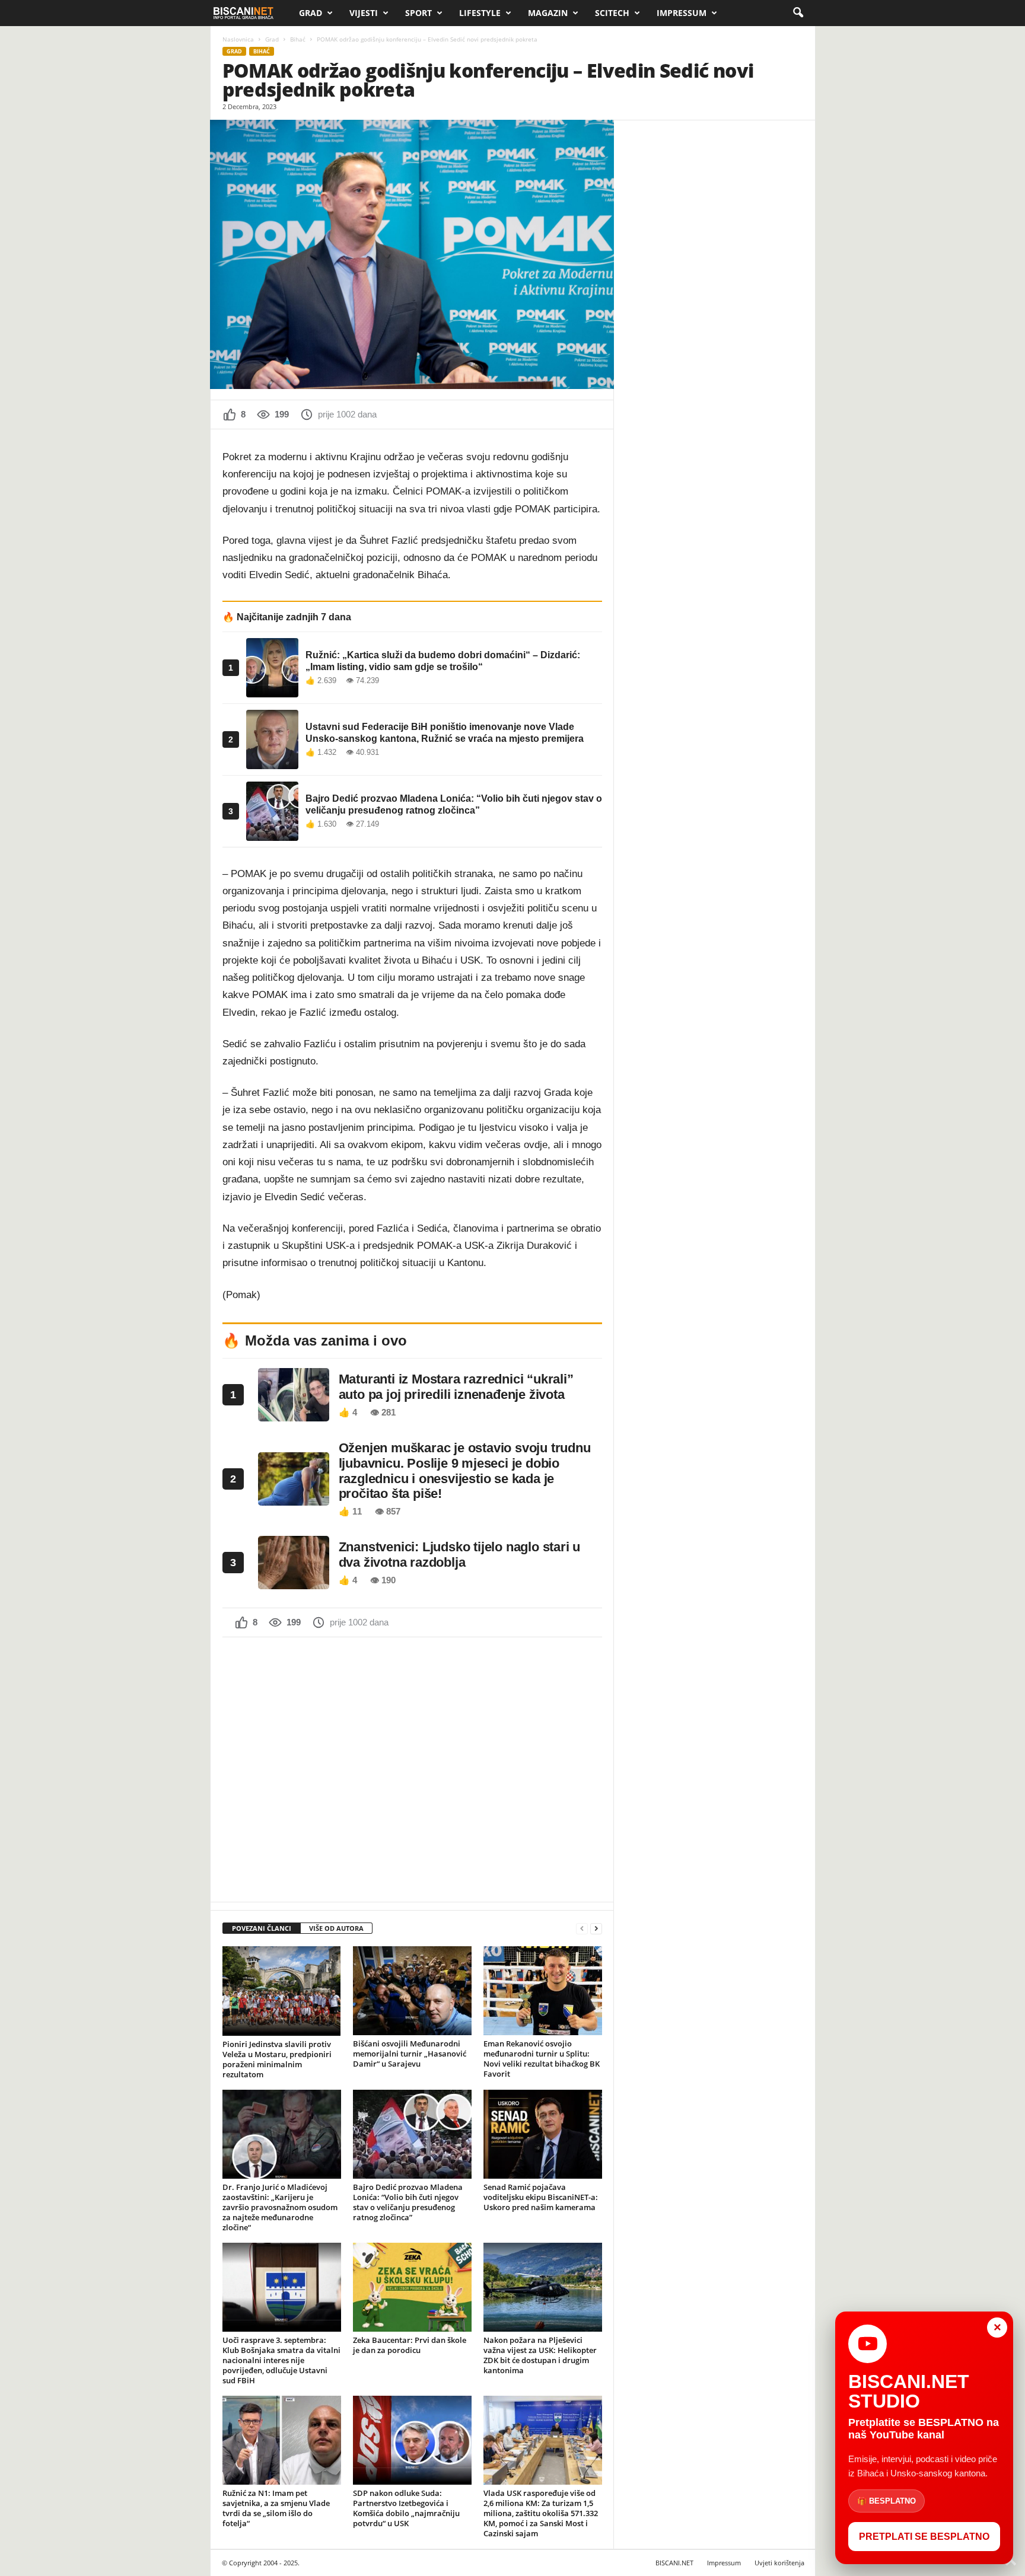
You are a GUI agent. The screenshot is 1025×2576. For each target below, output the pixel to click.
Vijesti (364, 13)
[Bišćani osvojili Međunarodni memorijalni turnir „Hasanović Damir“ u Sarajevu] (412, 1991)
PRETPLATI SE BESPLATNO (924, 2537)
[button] (798, 13)
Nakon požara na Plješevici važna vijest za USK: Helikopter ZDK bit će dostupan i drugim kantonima (540, 2355)
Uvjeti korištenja (779, 2563)
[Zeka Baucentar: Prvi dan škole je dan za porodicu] (412, 2287)
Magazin (548, 13)
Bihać (298, 39)
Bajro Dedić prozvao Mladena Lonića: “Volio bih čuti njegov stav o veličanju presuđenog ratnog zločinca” (408, 2202)
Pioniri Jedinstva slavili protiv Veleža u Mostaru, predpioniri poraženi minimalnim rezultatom (277, 2059)
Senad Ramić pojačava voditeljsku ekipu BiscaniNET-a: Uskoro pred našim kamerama (541, 2197)
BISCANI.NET (674, 2563)
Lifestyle (480, 13)
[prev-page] (582, 1929)
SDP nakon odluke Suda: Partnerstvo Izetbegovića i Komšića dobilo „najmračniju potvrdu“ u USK (406, 2508)
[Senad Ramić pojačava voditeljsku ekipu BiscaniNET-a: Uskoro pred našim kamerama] (543, 2134)
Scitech (612, 13)
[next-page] (596, 1929)
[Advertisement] (412, 1768)
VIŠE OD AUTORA (336, 1928)
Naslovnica (238, 39)
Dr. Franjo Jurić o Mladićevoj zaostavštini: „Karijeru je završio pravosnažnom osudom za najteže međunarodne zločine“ (280, 2207)
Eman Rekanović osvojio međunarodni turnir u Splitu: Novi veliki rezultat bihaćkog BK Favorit (542, 2059)
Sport (418, 13)
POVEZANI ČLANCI (262, 1928)
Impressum (682, 13)
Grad (311, 13)
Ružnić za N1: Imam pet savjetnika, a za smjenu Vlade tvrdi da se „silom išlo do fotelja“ (276, 2508)
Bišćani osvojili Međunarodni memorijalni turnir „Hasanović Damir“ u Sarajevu (410, 2054)
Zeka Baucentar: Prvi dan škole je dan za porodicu (410, 2345)
